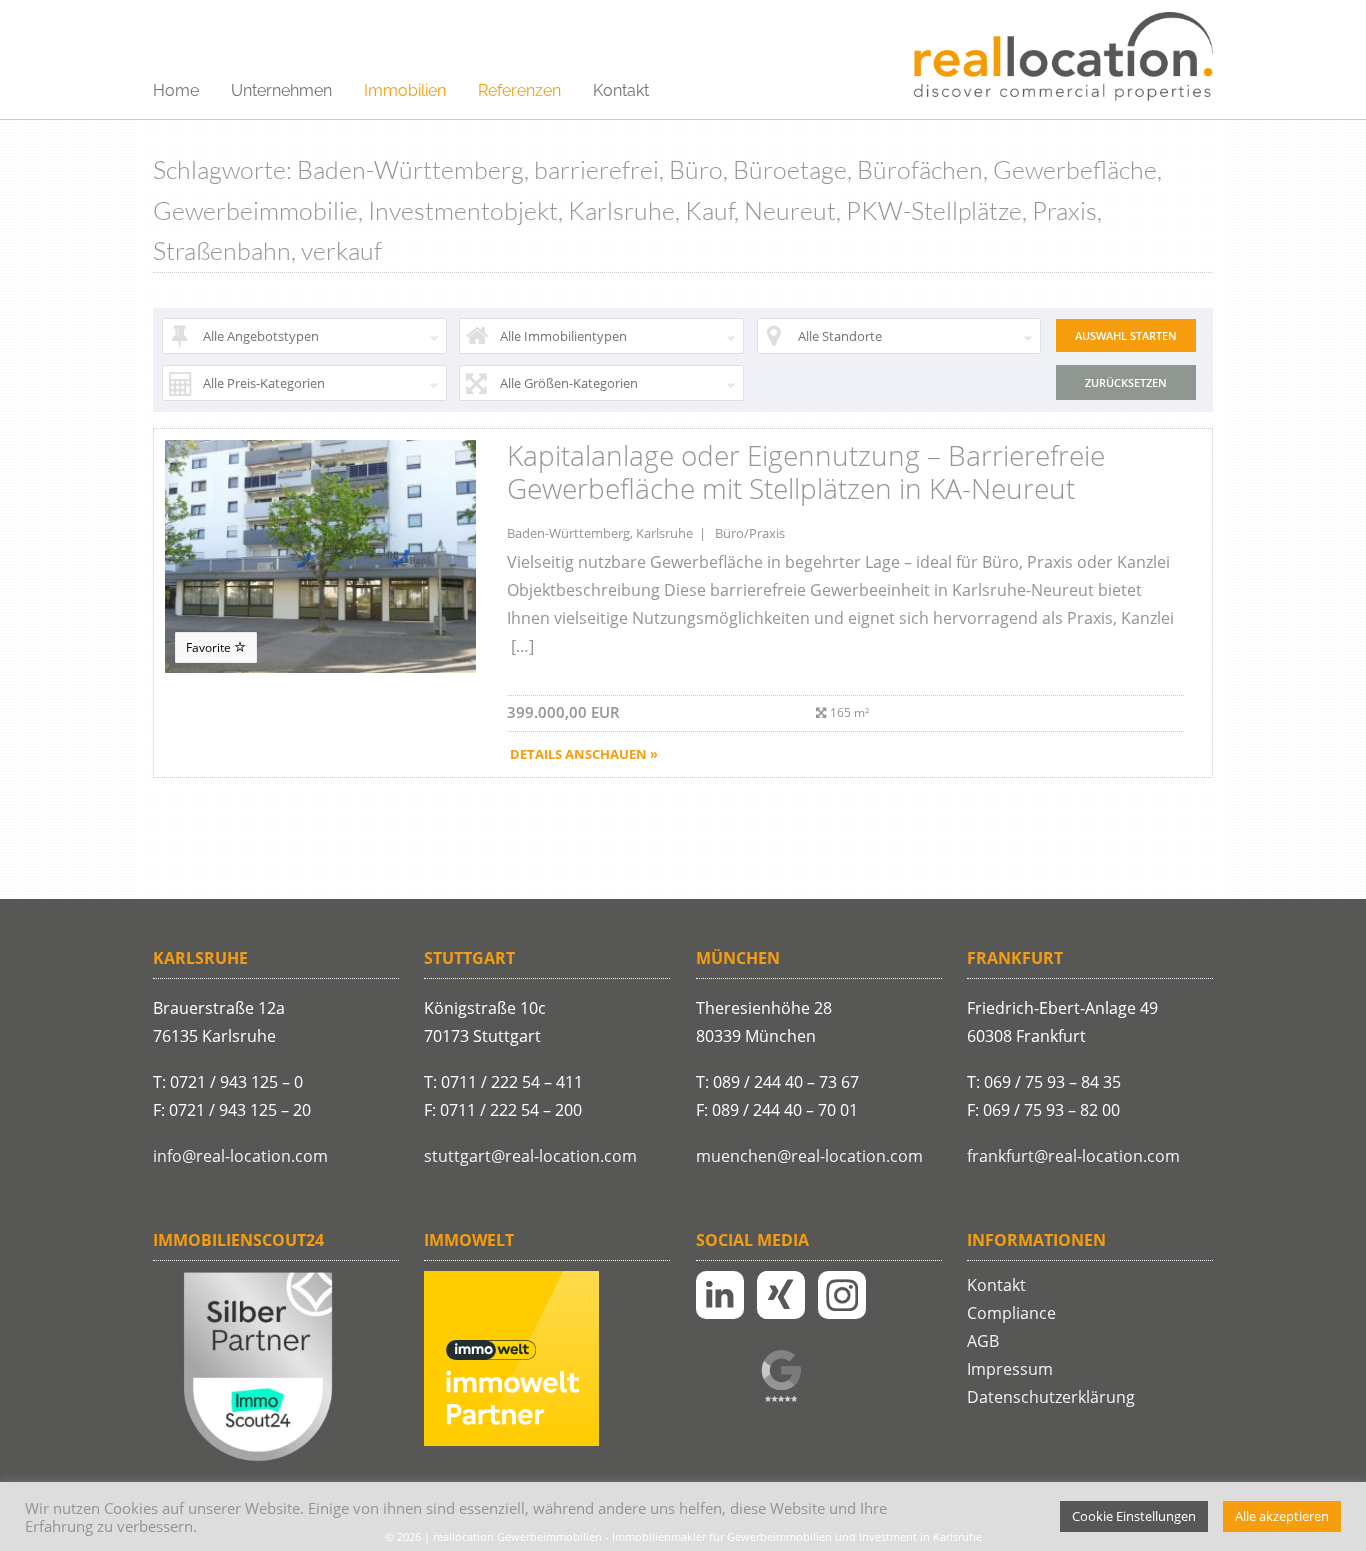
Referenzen (519, 90)
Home (176, 90)
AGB (983, 1341)
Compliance (1011, 1313)
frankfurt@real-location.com (1073, 1156)
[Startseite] (1063, 58)
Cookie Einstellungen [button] (1134, 1516)
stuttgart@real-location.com (530, 1156)
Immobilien (405, 90)
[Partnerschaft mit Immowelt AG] (511, 1441)
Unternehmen (281, 90)
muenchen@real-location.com (809, 1156)
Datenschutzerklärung (1051, 1397)
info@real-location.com (240, 1156)
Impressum (1010, 1369)
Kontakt (621, 90)
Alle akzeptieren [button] (1282, 1516)
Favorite (210, 647)
